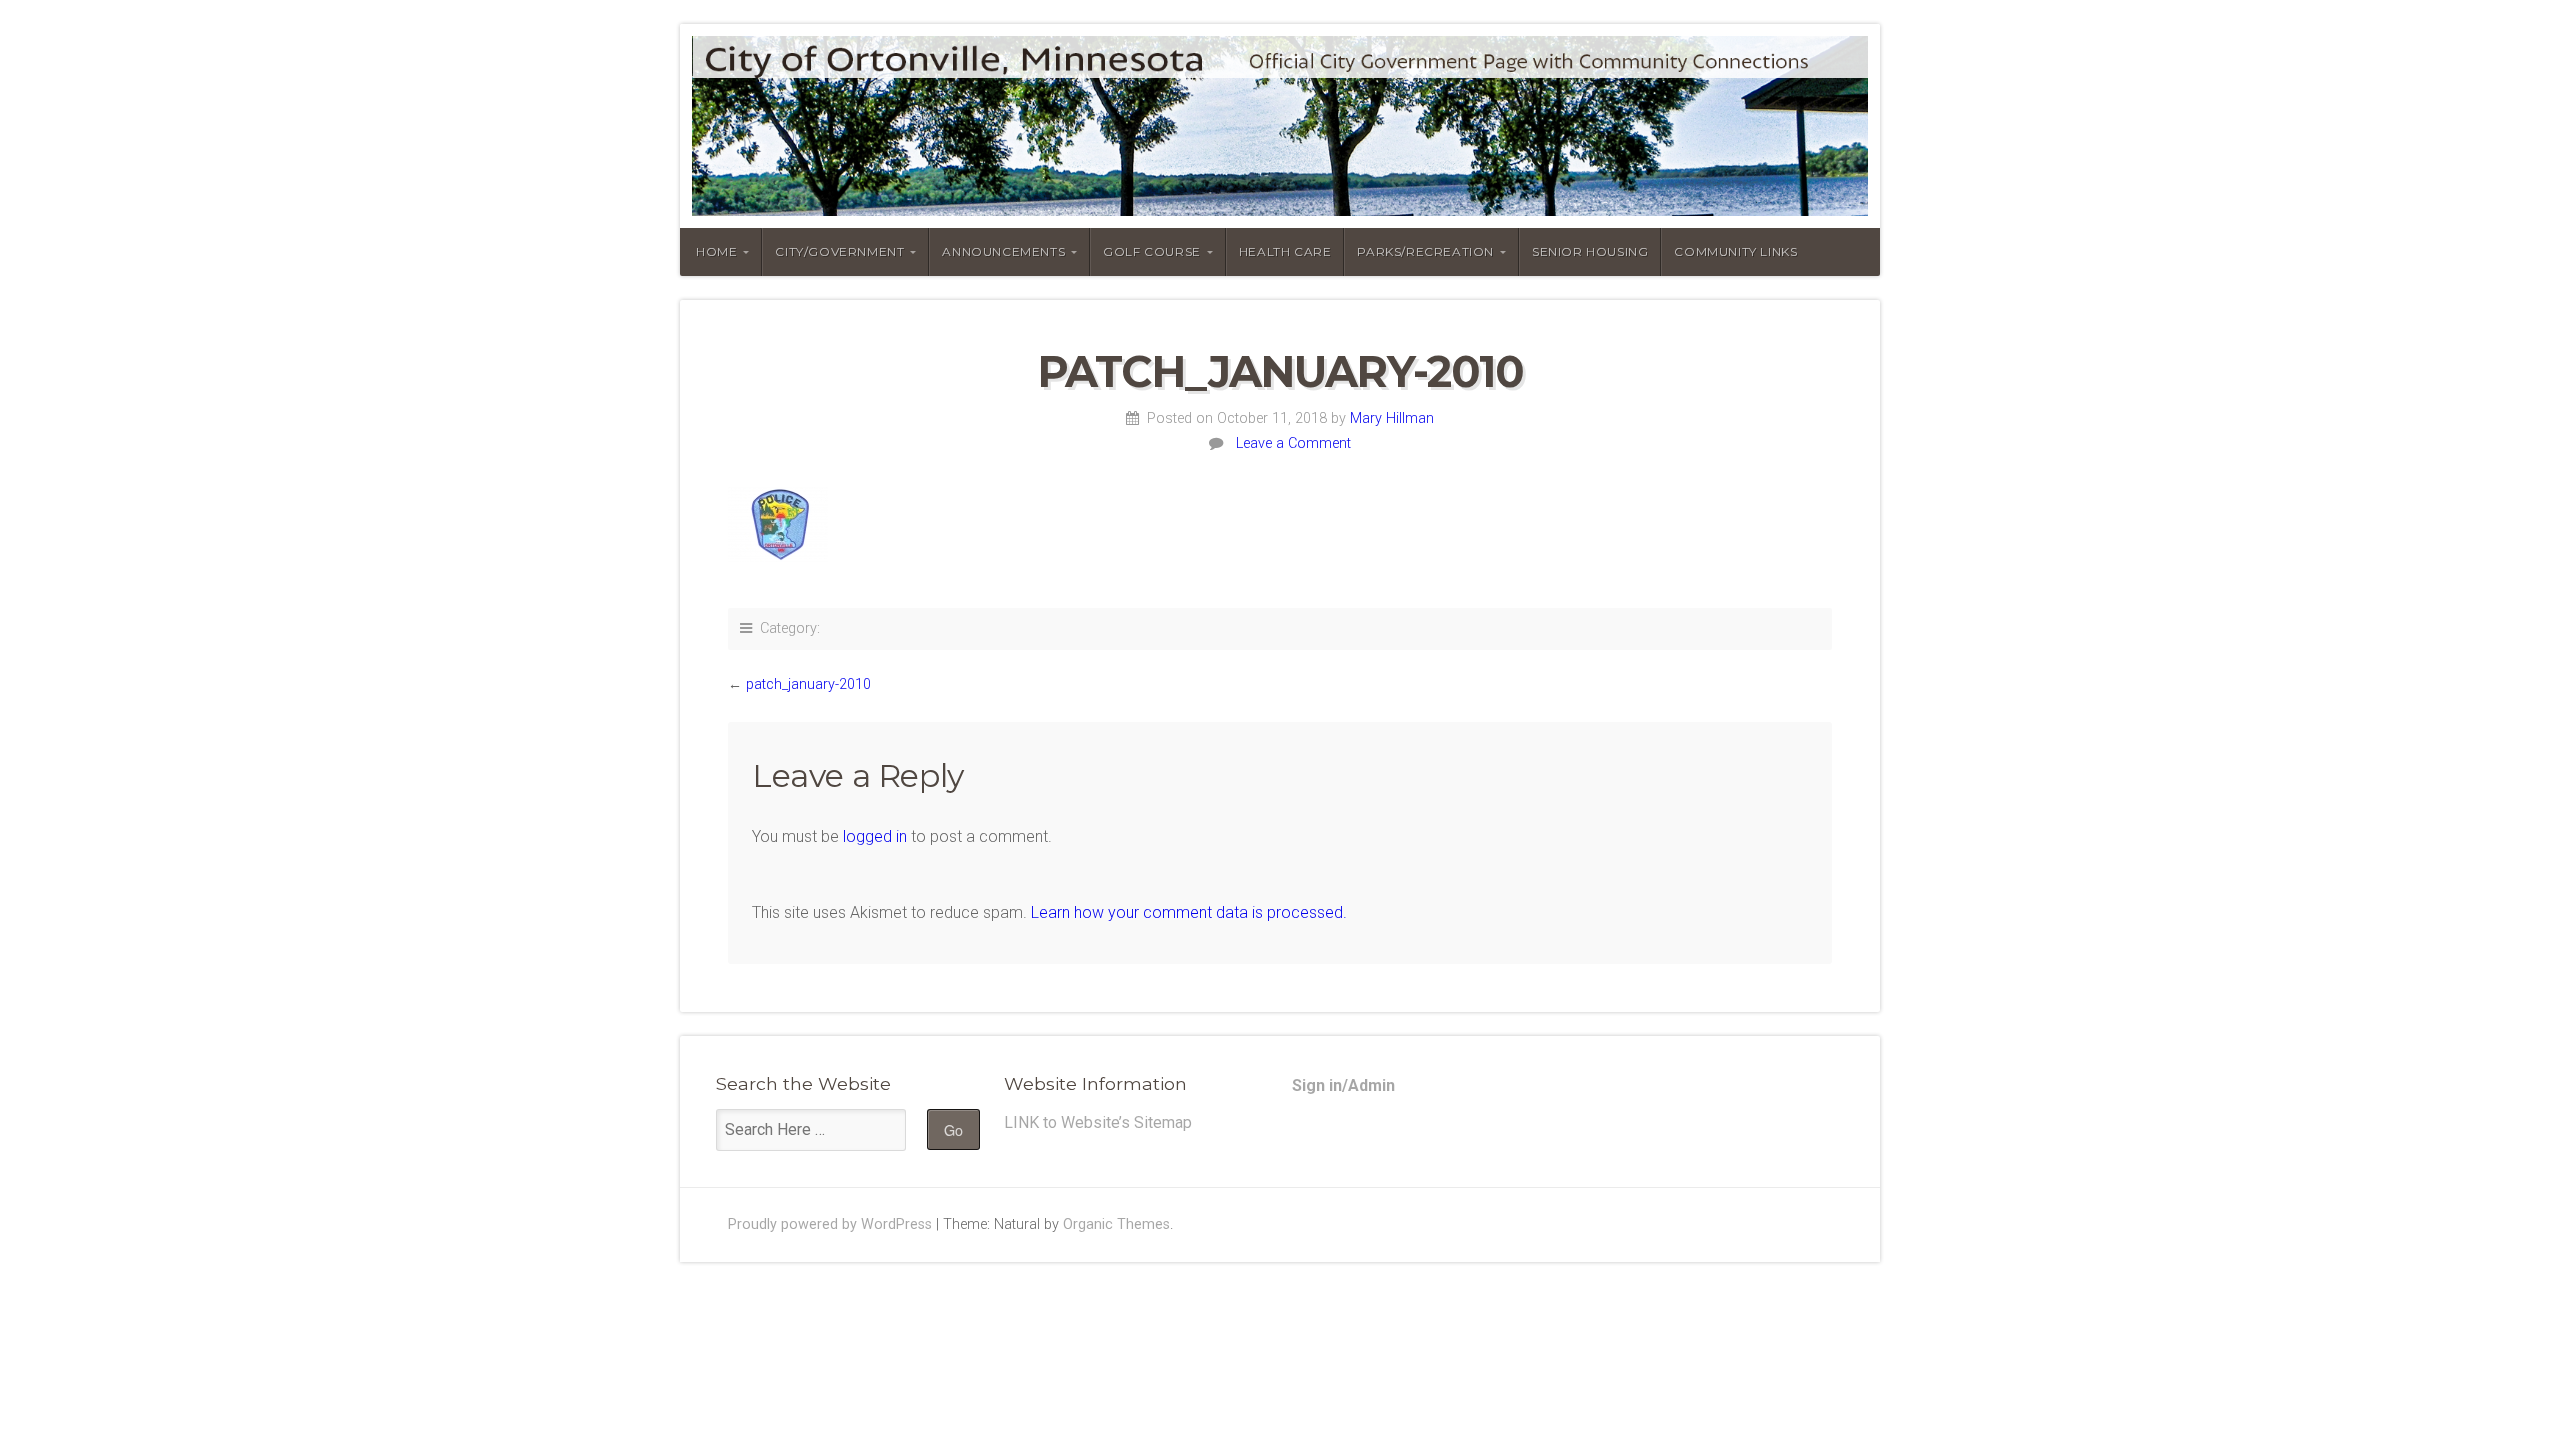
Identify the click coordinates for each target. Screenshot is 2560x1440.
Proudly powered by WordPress (830, 1224)
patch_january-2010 (808, 684)
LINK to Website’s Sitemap (1098, 1122)
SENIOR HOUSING (1590, 251)
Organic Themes (1116, 1224)
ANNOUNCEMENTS (1003, 251)
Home (716, 251)
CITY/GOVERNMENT (839, 251)
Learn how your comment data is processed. (1189, 912)
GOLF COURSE (1152, 251)
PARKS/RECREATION (1425, 251)
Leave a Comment (1293, 443)
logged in (875, 836)
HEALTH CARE (1285, 251)
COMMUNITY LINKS (1735, 251)
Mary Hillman (1392, 418)
